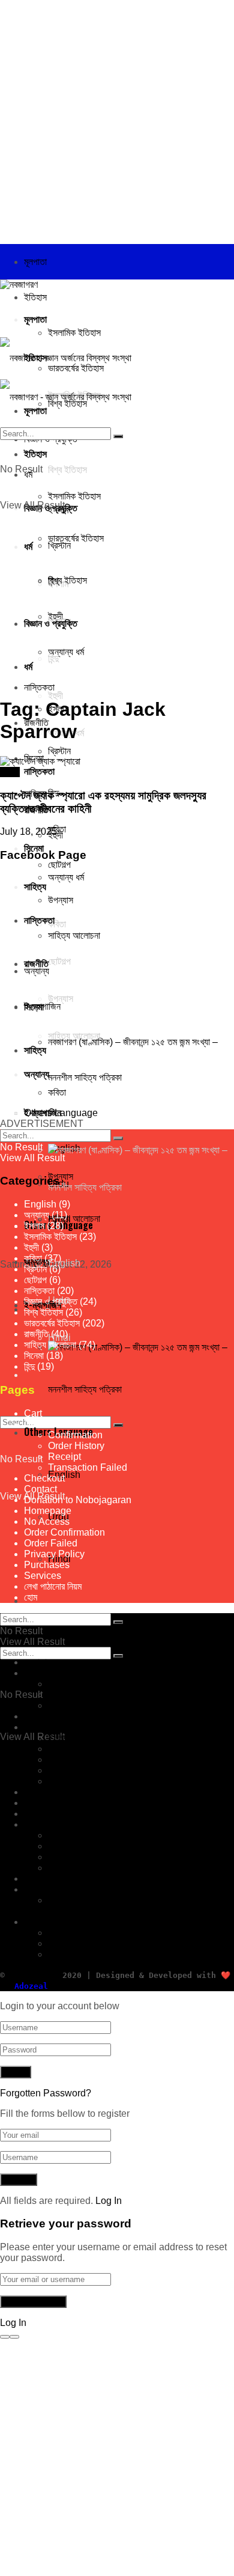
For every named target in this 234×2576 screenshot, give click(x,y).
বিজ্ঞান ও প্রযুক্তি (51, 1302)
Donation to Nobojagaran (78, 1500)
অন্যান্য (37, 1215)
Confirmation (75, 1435)
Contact (40, 1489)
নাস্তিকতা (39, 1291)
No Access (47, 1521)
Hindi (59, 1954)
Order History (76, 1446)
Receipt (64, 1457)
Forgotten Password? (46, 2093)
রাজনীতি (36, 1334)
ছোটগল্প (35, 1280)
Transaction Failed (88, 1467)
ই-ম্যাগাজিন (42, 1889)
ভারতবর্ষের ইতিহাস (52, 1323)
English (64, 1263)
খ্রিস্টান (59, 751)
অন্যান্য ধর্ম (66, 877)
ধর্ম (28, 1727)
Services (43, 1576)
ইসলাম (34, 1226)
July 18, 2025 (28, 832)
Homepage (48, 1511)
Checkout (44, 1424)
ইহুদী (31, 1247)
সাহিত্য (35, 1824)
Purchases (47, 1565)
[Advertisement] (117, 117)
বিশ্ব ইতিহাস (43, 1312)
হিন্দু (53, 1760)
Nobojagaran (31, 1975)
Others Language (61, 1922)
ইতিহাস (35, 297)
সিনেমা (34, 847)
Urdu (58, 1943)
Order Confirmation (64, 1532)
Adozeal (31, 1986)
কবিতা (33, 1258)
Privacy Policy (54, 1554)
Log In (109, 2201)
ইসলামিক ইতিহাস (74, 333)
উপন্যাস (61, 1177)
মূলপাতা (35, 262)
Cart (33, 1413)
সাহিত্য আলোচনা (74, 1219)
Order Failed (51, 1543)
